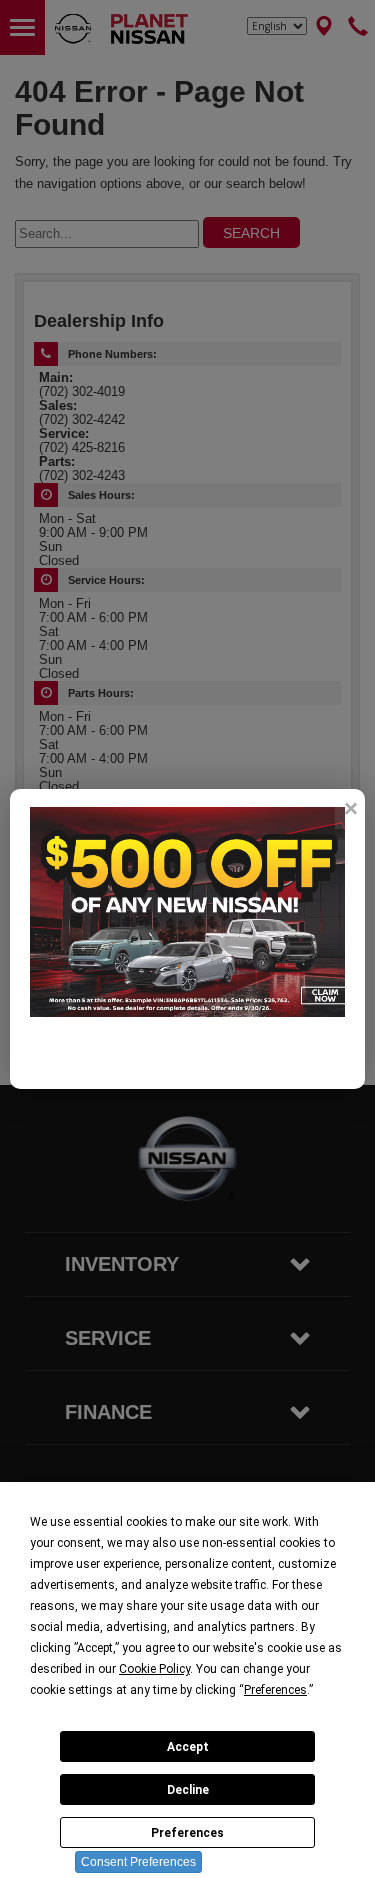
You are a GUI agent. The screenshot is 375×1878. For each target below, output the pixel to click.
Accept (188, 1747)
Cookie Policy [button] (154, 1669)
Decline (188, 1790)
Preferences (187, 1833)
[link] (350, 809)
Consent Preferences (138, 1862)
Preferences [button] (275, 1690)
